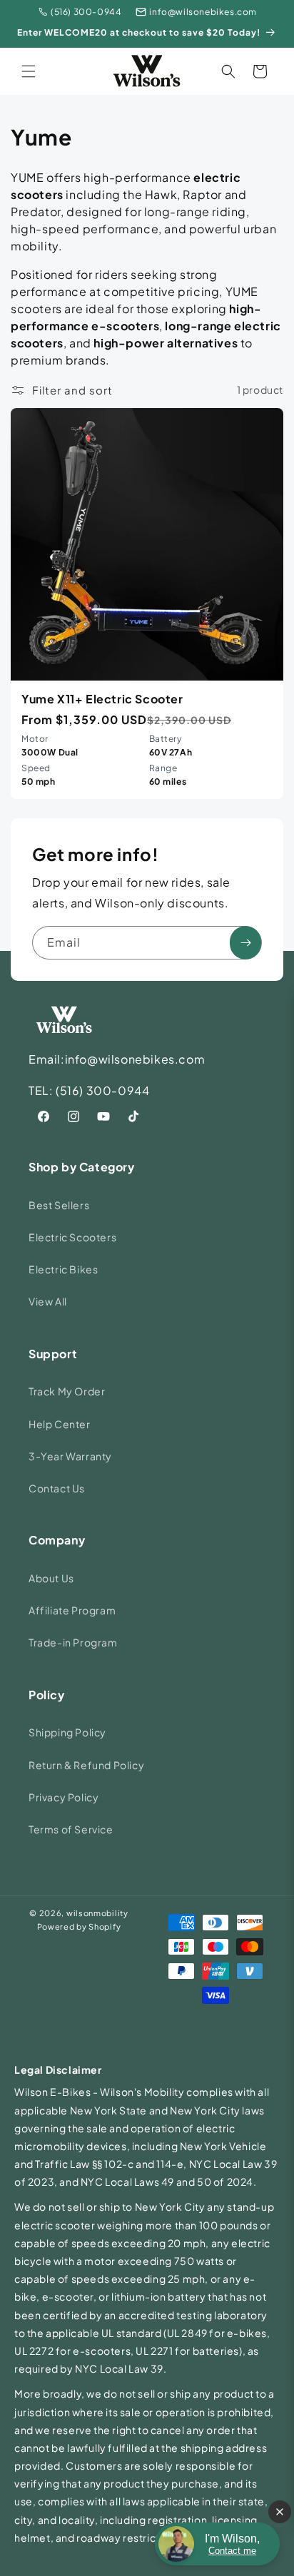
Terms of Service (71, 1829)
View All (48, 1301)
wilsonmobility (97, 1913)
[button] (29, 71)
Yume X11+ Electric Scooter (102, 699)
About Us (51, 1578)
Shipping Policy (67, 1732)
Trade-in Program (73, 1642)
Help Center (60, 1424)
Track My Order (67, 1391)
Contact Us (57, 1488)
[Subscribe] (245, 943)
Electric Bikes (63, 1269)
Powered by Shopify (79, 1926)
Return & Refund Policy (86, 1765)
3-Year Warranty (70, 1456)
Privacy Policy (64, 1797)
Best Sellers (59, 1205)
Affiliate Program (72, 1610)
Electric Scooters (72, 1237)
